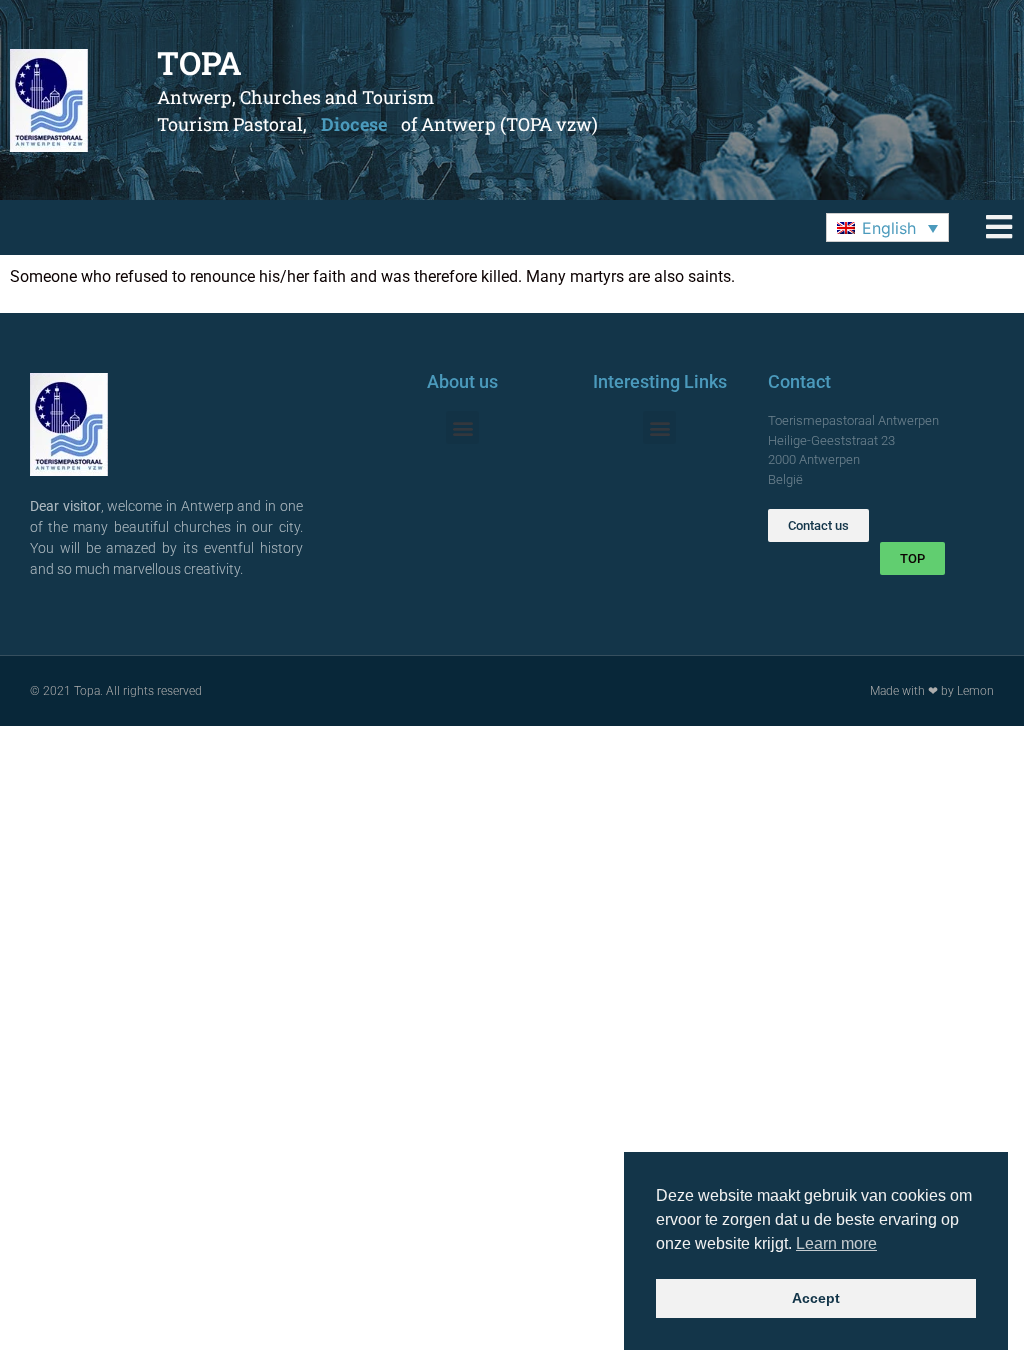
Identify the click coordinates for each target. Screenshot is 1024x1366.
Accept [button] (816, 1298)
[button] (887, 228)
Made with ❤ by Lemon (932, 691)
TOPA (199, 62)
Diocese (354, 124)
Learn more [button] (836, 1243)
